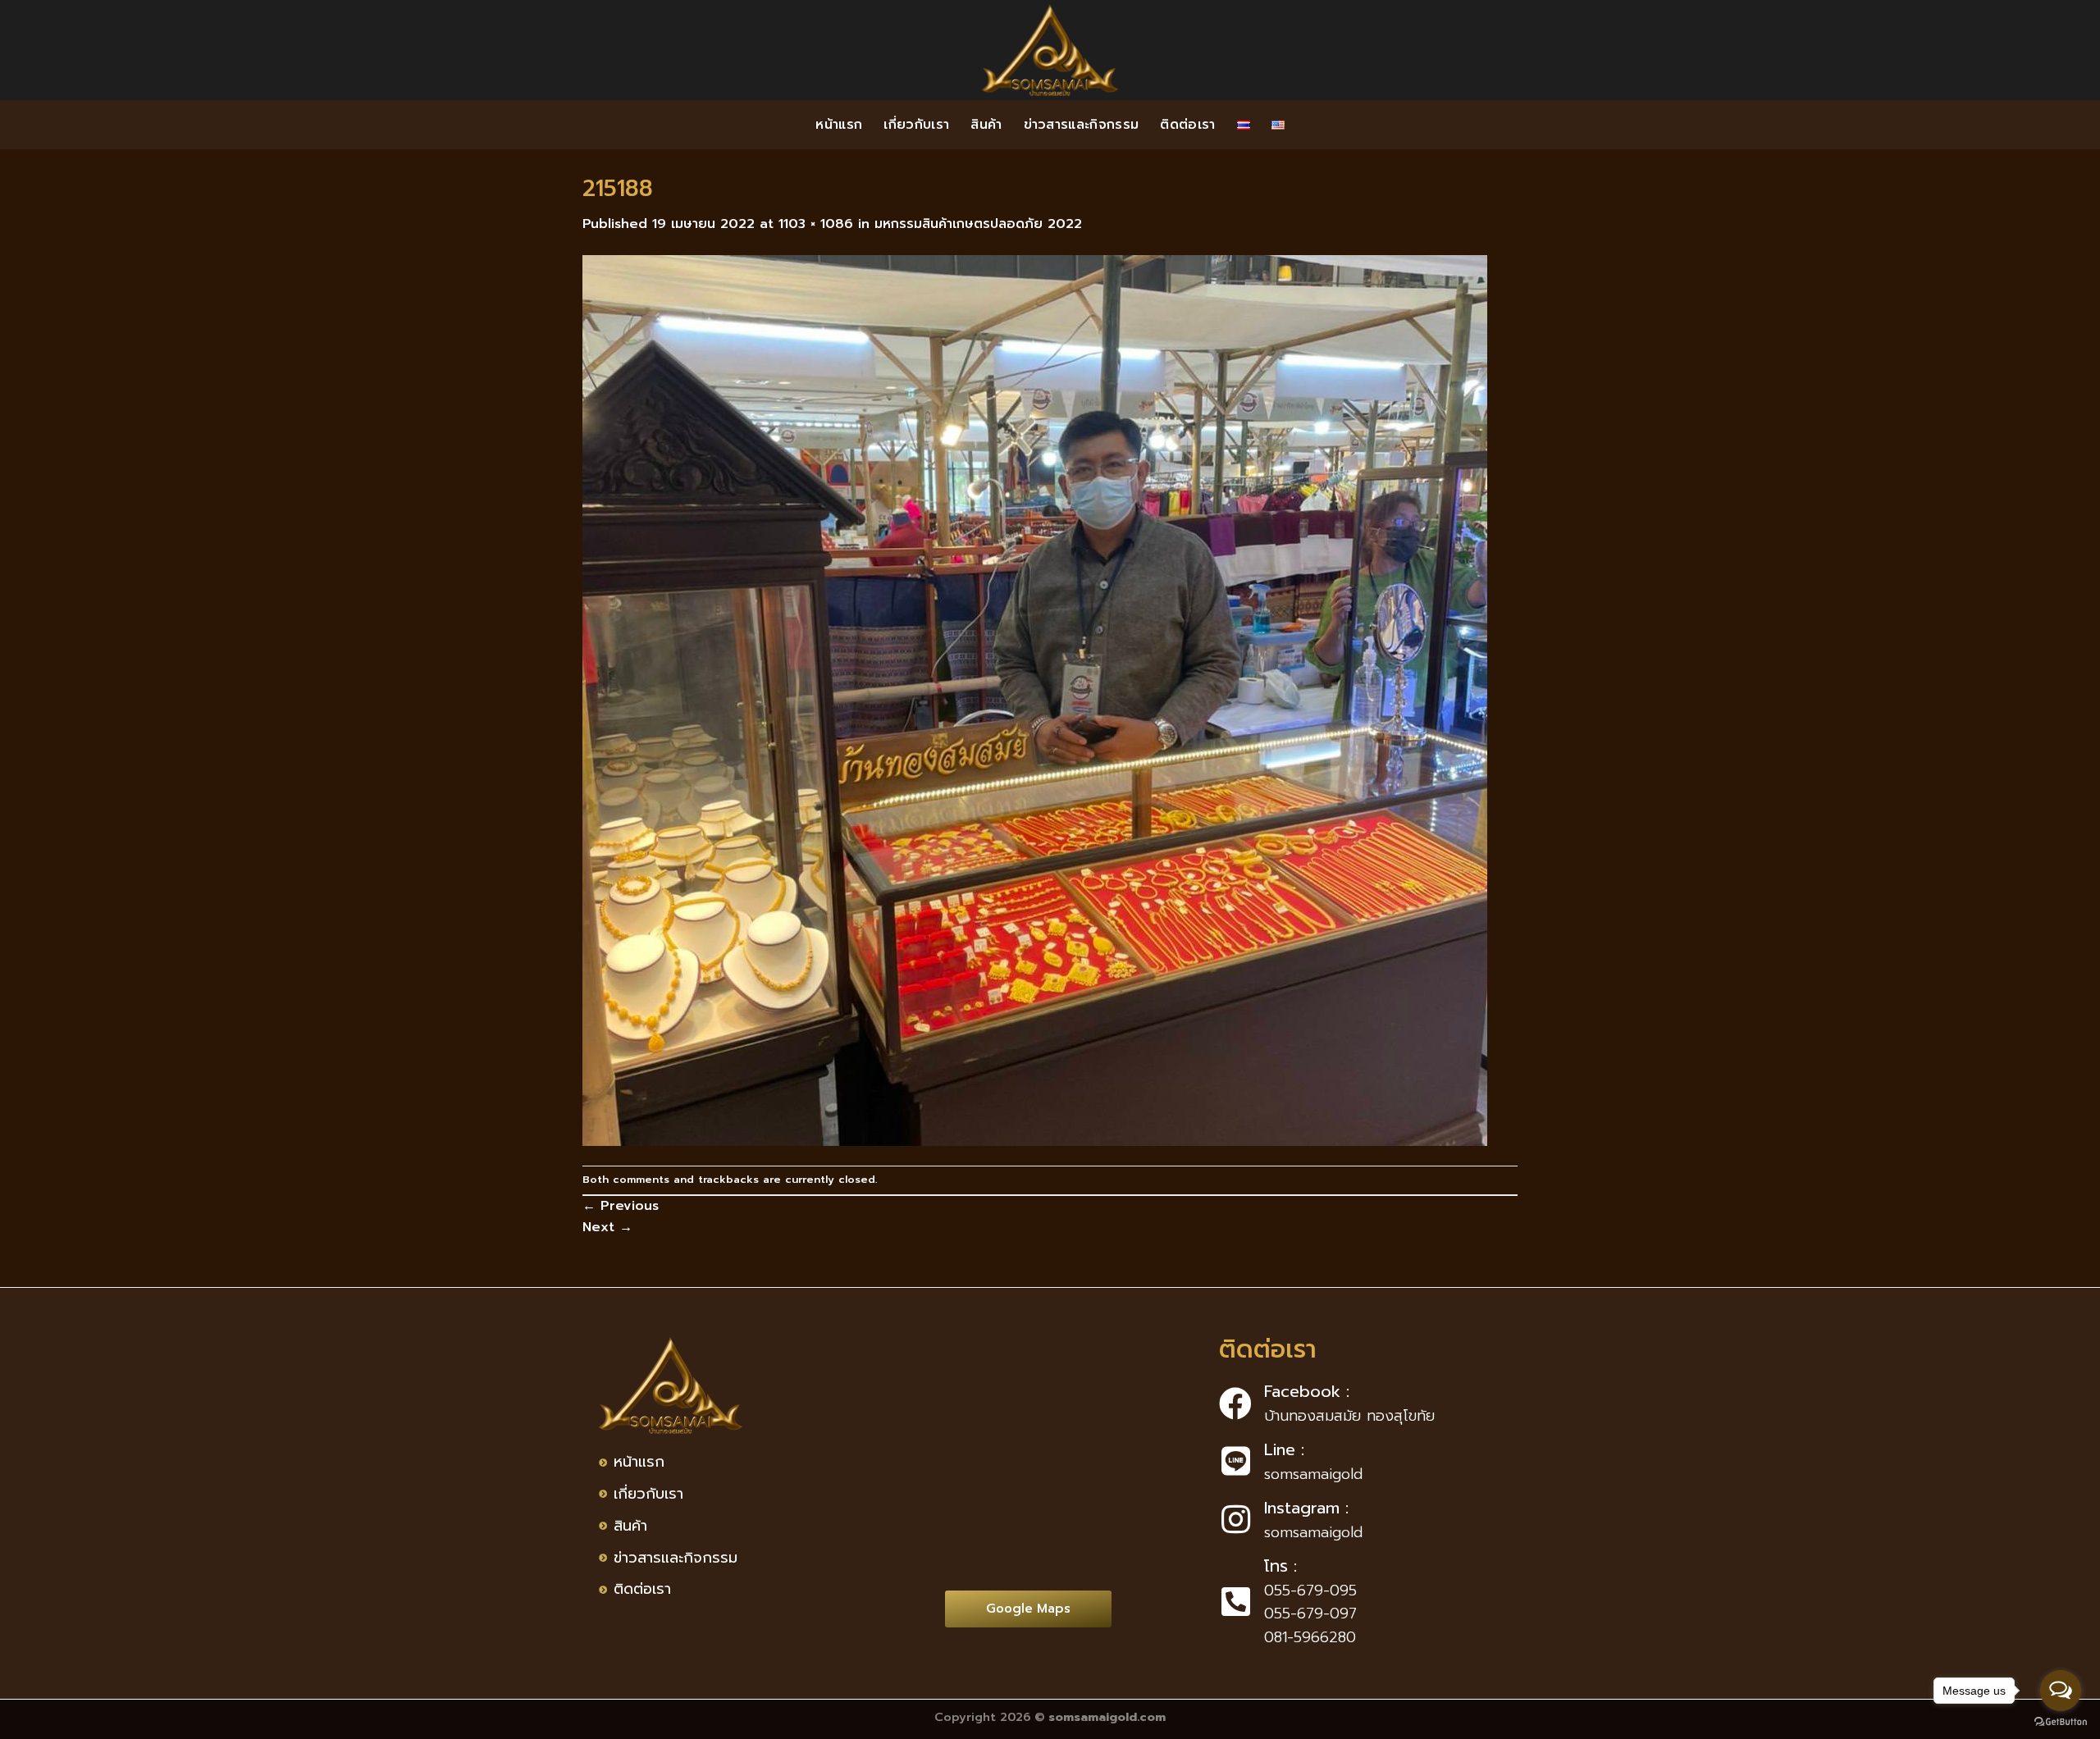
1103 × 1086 (816, 224)
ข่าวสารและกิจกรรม (1082, 125)
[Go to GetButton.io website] (2061, 1722)
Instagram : (1306, 1508)
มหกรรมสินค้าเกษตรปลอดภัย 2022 (978, 224)
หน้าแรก (839, 125)
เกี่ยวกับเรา (916, 125)
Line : (1284, 1449)
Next (607, 1227)
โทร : (1281, 1566)
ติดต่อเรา (1187, 125)
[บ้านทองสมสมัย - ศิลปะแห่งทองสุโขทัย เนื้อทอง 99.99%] (1050, 50)
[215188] (1035, 700)
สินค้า (986, 125)
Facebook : (1307, 1391)
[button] (1028, 1609)
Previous (621, 1206)
